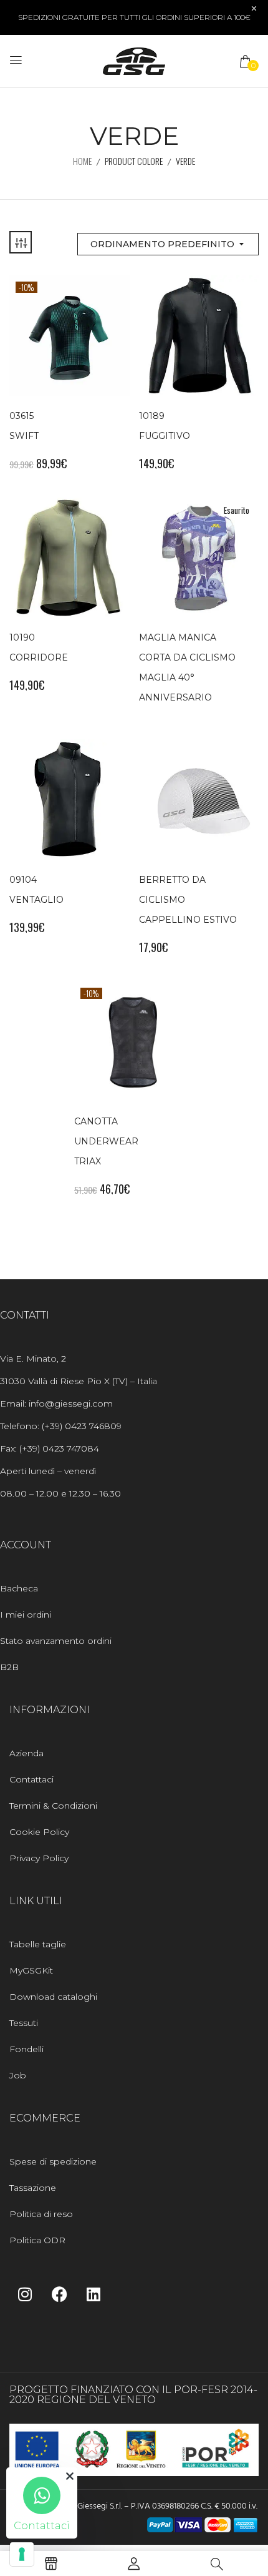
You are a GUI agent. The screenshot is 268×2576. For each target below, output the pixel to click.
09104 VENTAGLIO (36, 890)
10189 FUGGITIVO (165, 426)
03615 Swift (24, 426)
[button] (246, 61)
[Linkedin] (93, 2294)
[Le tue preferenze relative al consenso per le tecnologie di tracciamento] (22, 2554)
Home (82, 161)
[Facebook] (59, 2294)
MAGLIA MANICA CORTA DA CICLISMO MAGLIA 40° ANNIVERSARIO (187, 667)
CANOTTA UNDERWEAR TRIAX (106, 1141)
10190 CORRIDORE (39, 647)
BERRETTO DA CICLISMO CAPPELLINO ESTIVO (188, 900)
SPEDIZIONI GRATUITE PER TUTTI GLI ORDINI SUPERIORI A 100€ (134, 17)
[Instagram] (25, 2294)
